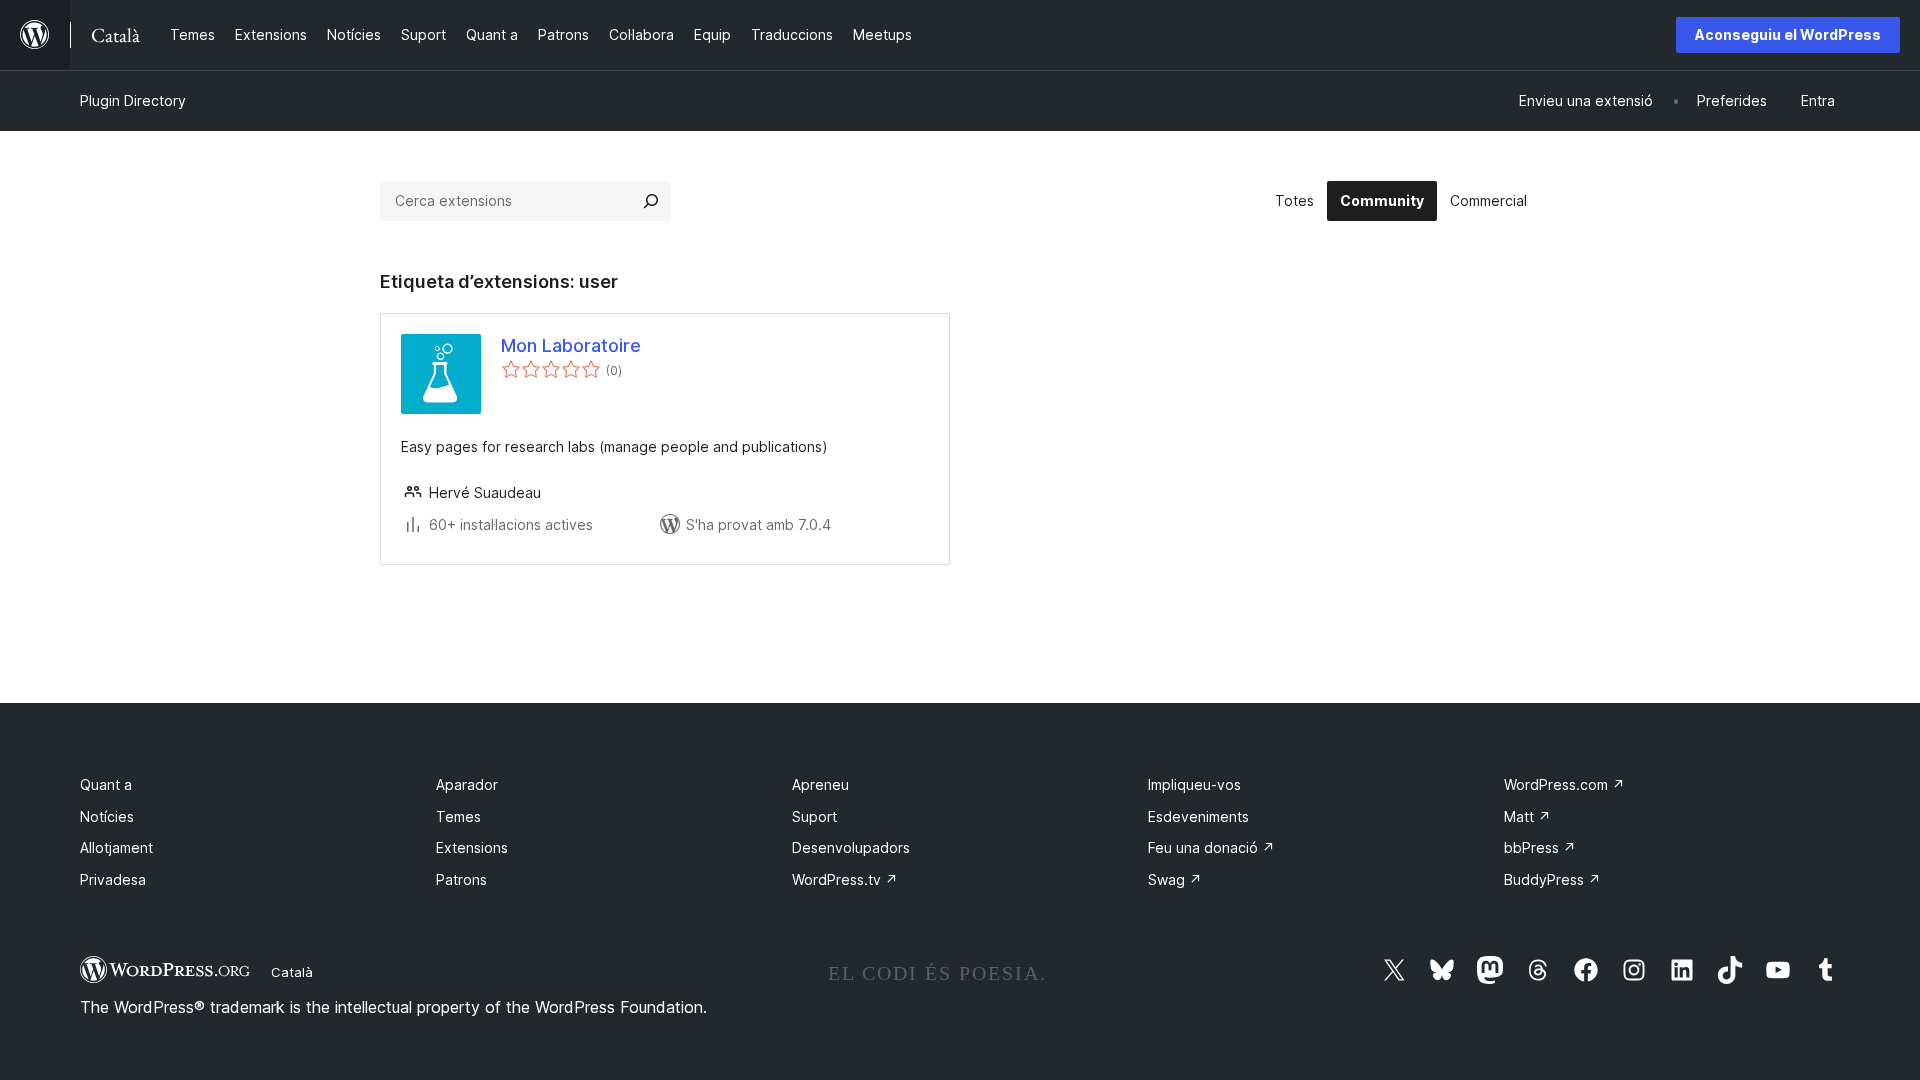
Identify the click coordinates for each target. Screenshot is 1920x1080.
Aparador (467, 784)
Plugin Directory (133, 100)
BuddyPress (1552, 879)
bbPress (1540, 847)
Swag (1175, 879)
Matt (1527, 816)
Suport (814, 816)
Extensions (472, 847)
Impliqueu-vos (1194, 784)
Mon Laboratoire (571, 345)
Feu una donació (1211, 847)
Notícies (107, 816)
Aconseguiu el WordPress (1788, 34)
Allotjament (116, 847)
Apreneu (820, 784)
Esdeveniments (1198, 816)
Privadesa (113, 879)
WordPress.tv (845, 879)
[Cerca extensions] (651, 201)
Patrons (461, 879)
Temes (458, 816)
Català (292, 972)
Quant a (106, 784)
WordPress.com (1564, 784)
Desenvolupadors (851, 847)
